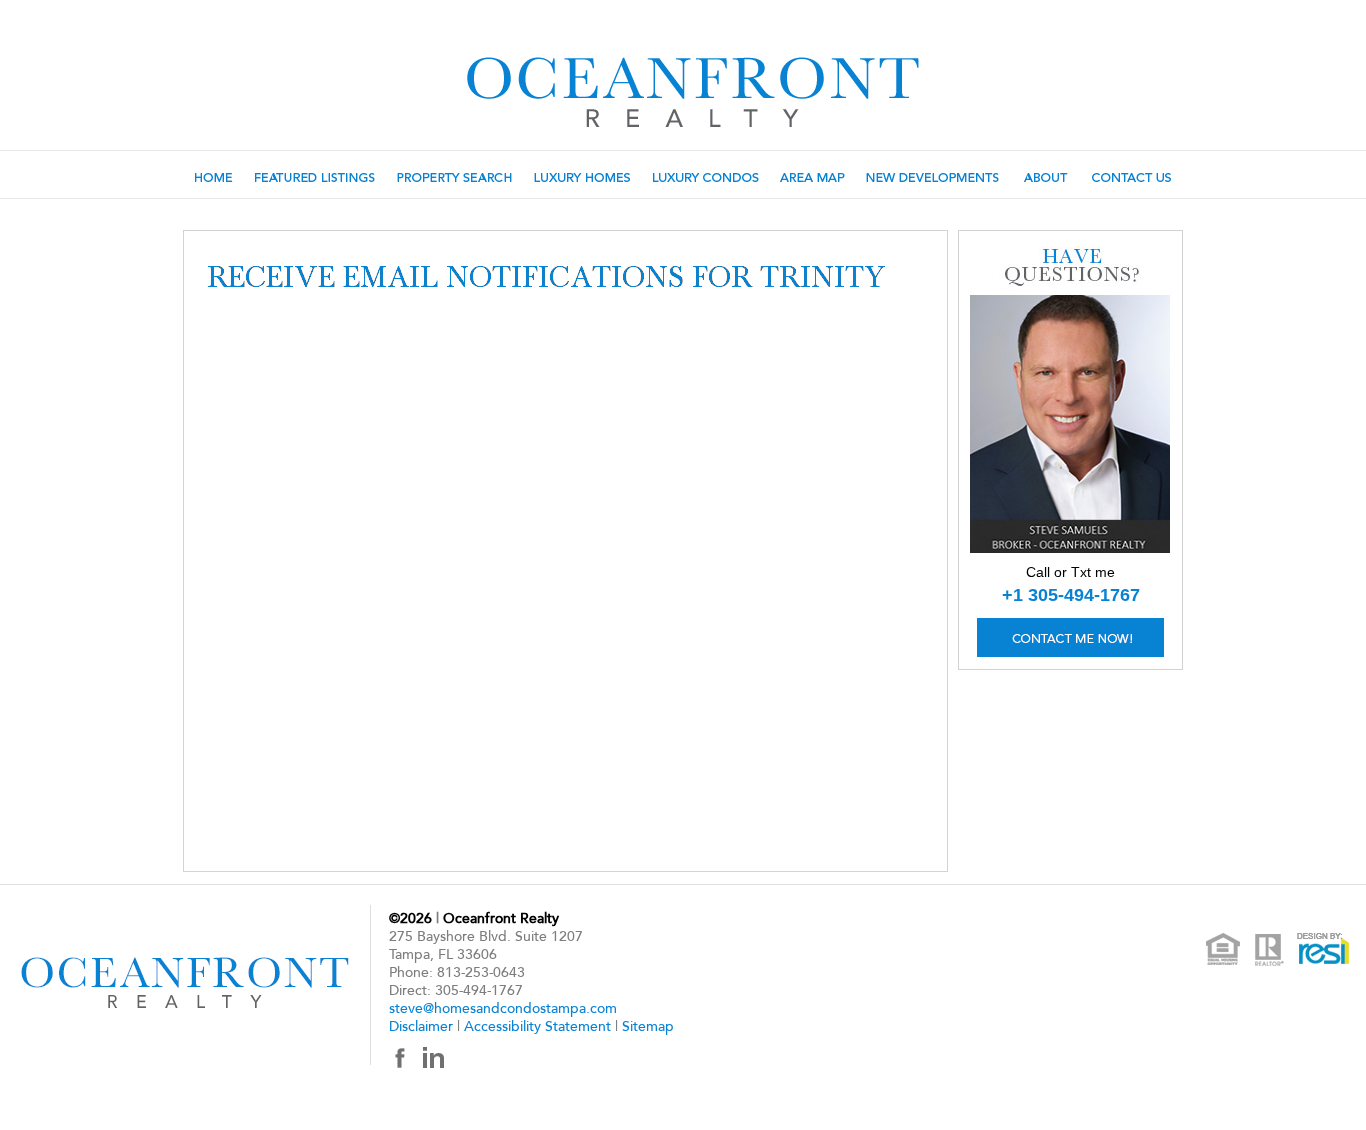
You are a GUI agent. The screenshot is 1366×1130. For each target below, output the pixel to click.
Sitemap (648, 1026)
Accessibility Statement (537, 1026)
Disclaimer (421, 1026)
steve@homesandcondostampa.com (503, 1008)
